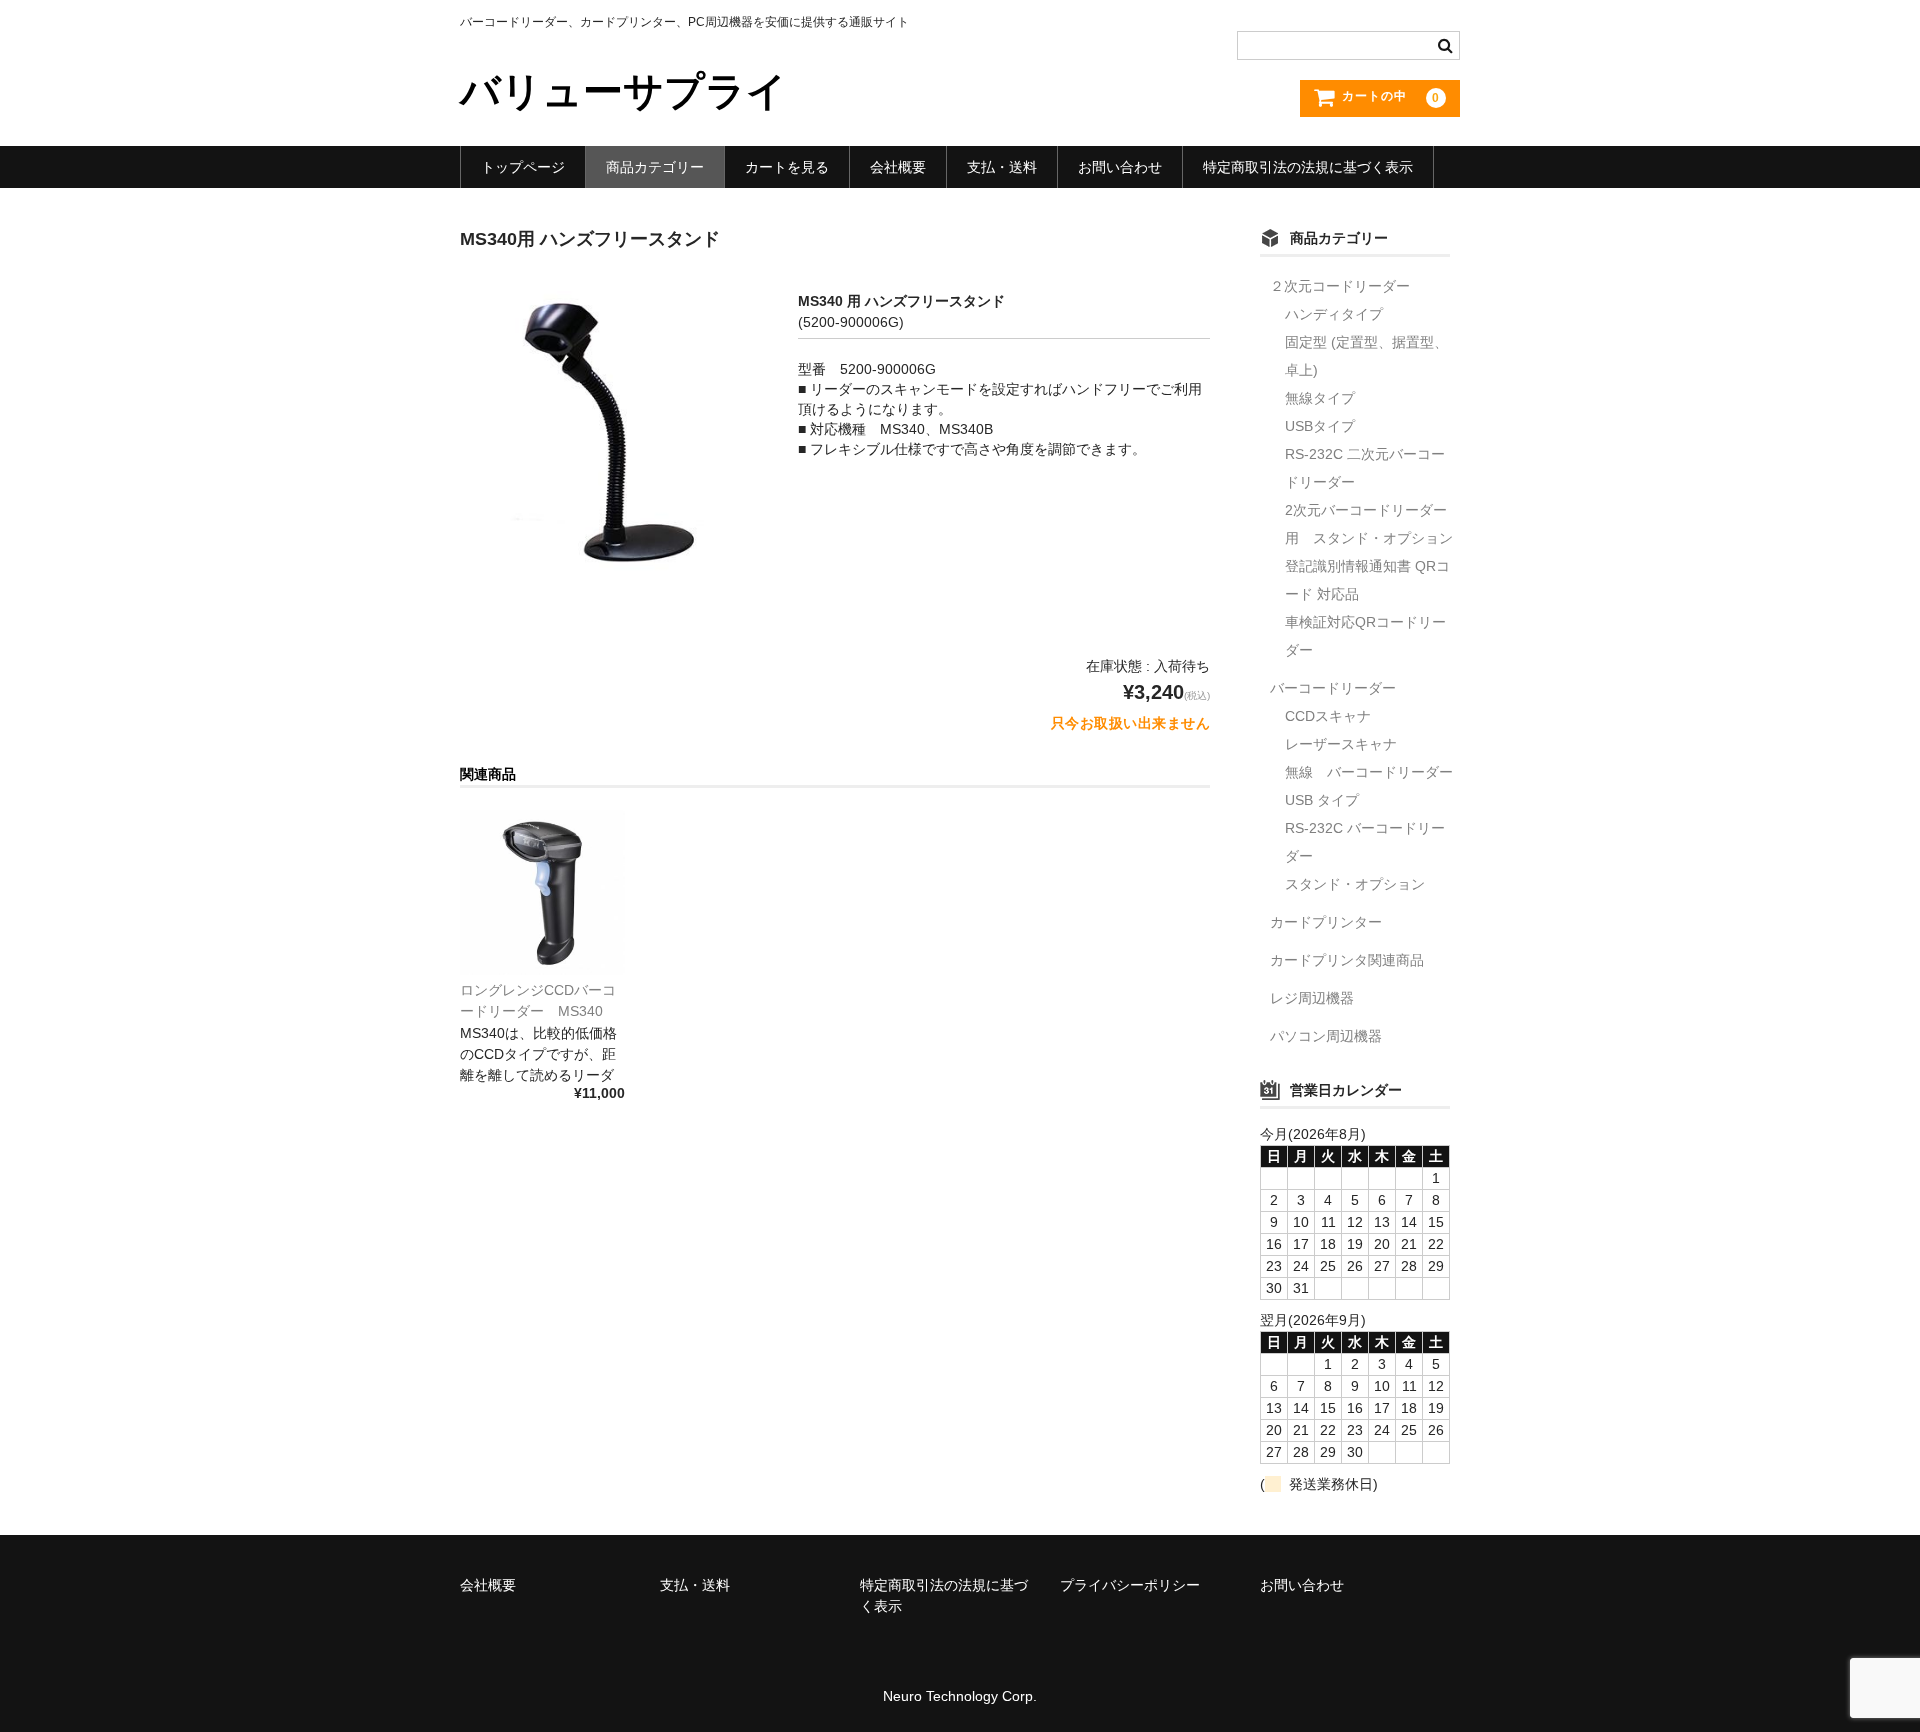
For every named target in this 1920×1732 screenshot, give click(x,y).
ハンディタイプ (1334, 314)
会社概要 (898, 167)
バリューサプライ (623, 91)
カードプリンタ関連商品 (1347, 960)
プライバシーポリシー (1130, 1585)
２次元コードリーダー (1340, 286)
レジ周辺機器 (1312, 998)
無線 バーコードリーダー (1369, 772)
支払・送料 (1002, 167)
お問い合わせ (1120, 167)
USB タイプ (1322, 800)
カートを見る (787, 167)
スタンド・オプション (1355, 884)
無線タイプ (1320, 398)
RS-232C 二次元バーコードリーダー (1365, 468)
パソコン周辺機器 (1326, 1036)
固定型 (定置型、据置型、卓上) (1366, 356)
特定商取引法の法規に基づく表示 (1308, 167)
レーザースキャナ (1341, 744)
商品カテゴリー (655, 167)
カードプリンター (1326, 922)
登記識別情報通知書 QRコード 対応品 (1367, 580)
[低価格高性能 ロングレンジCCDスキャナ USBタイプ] (542, 892)
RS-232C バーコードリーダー (1365, 842)
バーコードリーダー (1333, 688)
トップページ (523, 167)
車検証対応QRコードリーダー (1365, 636)
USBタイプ (1320, 426)
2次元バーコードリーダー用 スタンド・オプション (1369, 524)
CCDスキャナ (1328, 716)
